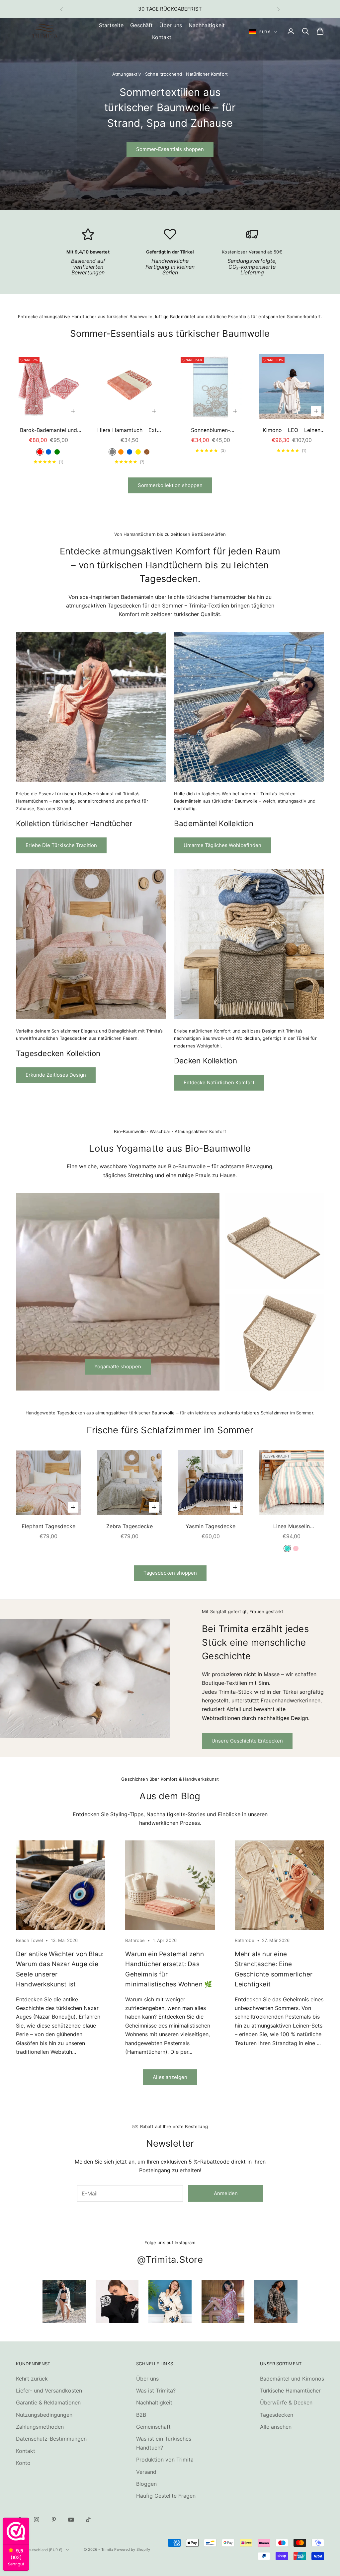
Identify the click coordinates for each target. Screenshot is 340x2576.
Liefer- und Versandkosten (49, 2391)
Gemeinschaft (153, 2427)
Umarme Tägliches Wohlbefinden (222, 845)
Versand (146, 2472)
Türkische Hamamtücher (290, 2391)
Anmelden (226, 2193)
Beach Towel (29, 1940)
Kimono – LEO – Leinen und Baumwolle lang (292, 430)
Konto (23, 2463)
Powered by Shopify (132, 2549)
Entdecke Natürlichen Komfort (219, 1082)
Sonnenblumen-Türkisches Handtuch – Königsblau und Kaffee (211, 430)
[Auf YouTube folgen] (71, 2520)
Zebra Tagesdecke (129, 1526)
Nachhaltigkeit (207, 25)
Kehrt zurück (32, 2379)
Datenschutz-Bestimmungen (51, 2439)
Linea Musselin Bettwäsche (292, 1527)
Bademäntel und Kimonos (292, 2379)
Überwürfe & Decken (286, 2402)
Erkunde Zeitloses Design (56, 1075)
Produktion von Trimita (165, 2460)
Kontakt (162, 37)
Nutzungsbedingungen (44, 2415)
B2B (141, 2415)
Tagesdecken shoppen (170, 1573)
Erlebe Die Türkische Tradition (61, 845)
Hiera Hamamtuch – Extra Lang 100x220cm (129, 430)
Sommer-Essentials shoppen (170, 149)
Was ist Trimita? (156, 2391)
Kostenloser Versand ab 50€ (252, 252)
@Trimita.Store (170, 2259)
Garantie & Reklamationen (48, 2402)
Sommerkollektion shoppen (170, 485)
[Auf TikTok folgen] (88, 2520)
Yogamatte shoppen (118, 1366)
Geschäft (141, 25)
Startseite (111, 25)
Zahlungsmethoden (40, 2427)
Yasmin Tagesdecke (211, 1526)
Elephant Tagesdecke (48, 1526)
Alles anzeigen (170, 2077)
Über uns (171, 25)
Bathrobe (135, 1940)
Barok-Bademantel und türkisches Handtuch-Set (49, 430)
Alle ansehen (276, 2427)
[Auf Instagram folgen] (37, 2520)
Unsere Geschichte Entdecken (247, 1741)
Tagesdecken (277, 2415)
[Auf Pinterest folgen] (54, 2520)
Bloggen (146, 2484)
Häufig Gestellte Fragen (166, 2496)
